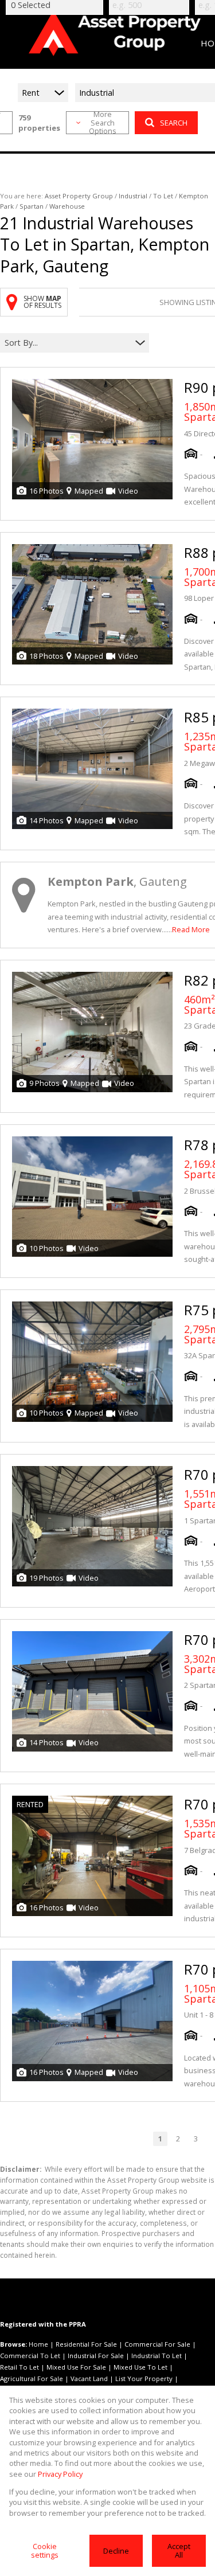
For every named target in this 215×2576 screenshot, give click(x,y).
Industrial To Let (157, 2356)
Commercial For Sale (157, 2344)
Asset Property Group (79, 196)
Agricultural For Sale (32, 2378)
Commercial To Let (30, 2356)
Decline (116, 2551)
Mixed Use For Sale (76, 2367)
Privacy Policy (60, 2474)
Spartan (32, 206)
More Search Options (103, 123)
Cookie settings (45, 2550)
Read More (191, 929)
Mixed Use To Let (140, 2367)
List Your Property (144, 2378)
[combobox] (67, 343)
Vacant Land (89, 2378)
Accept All (179, 2550)
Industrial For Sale (96, 2356)
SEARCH (174, 123)
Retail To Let (19, 2367)
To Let (163, 196)
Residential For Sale (86, 2344)
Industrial (133, 196)
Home (38, 2344)
